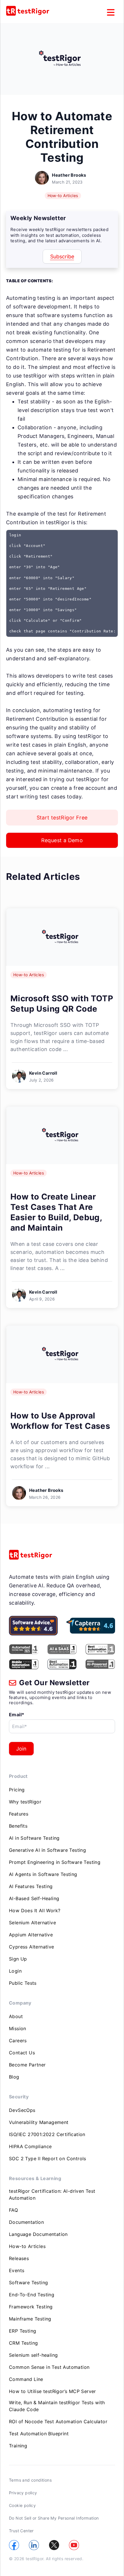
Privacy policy (23, 2493)
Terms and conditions (30, 2480)
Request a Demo (62, 840)
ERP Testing (22, 2331)
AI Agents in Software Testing (43, 1874)
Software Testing (28, 2283)
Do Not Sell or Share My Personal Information (54, 2518)
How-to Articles (63, 196)
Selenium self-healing (33, 2355)
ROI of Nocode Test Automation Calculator (58, 2421)
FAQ (13, 2210)
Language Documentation (38, 2234)
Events (17, 2270)
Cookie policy (22, 2505)
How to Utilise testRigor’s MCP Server (52, 2391)
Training (18, 2446)
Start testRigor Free (62, 818)
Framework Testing (31, 2307)
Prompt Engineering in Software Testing (55, 1862)
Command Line (26, 2379)
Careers (18, 2041)
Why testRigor (25, 1802)
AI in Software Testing (34, 1838)
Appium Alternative (31, 1935)
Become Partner (27, 2065)
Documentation (26, 2222)
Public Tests (23, 1983)
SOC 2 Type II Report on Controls (48, 2159)
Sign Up (18, 1959)
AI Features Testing (31, 1886)
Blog (14, 2077)
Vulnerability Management (39, 2122)
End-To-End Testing (32, 2295)
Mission (18, 2028)
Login (15, 1971)
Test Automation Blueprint (39, 2434)
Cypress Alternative (32, 1947)
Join (21, 1749)
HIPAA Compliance (30, 2146)
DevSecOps (22, 2110)
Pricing (17, 1790)
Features (19, 1814)
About (16, 2016)
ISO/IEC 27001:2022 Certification (47, 2134)
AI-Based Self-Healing (34, 1898)
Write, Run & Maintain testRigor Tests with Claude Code (57, 2406)
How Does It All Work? (35, 1910)
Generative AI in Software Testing (47, 1850)
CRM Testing (23, 2343)
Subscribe (62, 257)
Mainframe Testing (30, 2319)
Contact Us (22, 2053)
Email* (17, 1715)
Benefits (18, 1826)
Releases (19, 2258)
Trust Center (21, 2531)
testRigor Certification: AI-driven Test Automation (52, 2194)
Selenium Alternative (32, 1923)
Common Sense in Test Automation (49, 2367)
